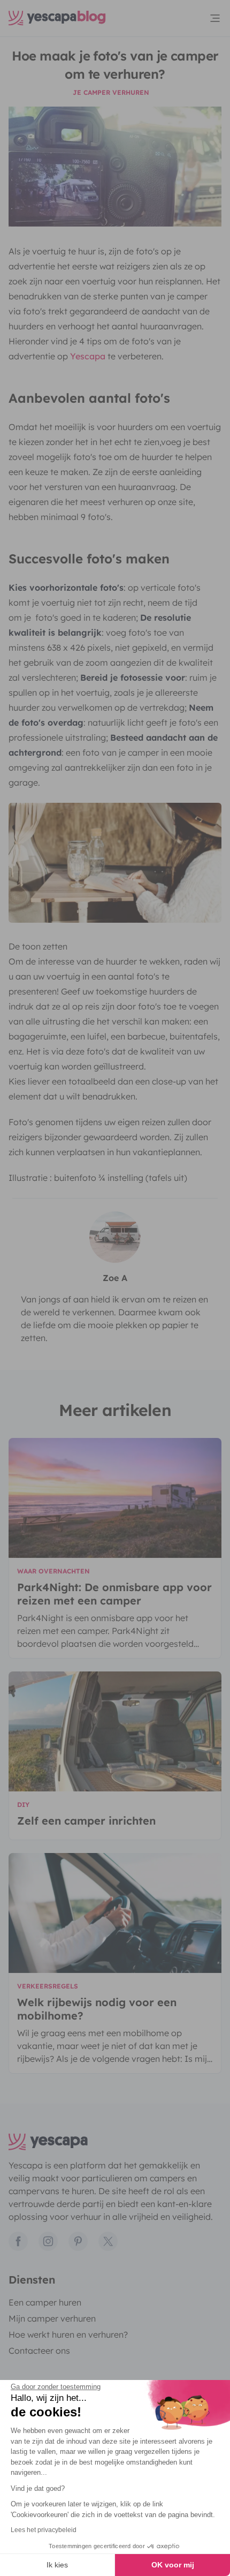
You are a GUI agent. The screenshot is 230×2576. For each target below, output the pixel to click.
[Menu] (215, 18)
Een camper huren (45, 2302)
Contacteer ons (39, 2351)
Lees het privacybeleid (44, 2530)
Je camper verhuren (111, 92)
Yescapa (88, 356)
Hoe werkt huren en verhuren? (68, 2334)
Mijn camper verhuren (52, 2318)
